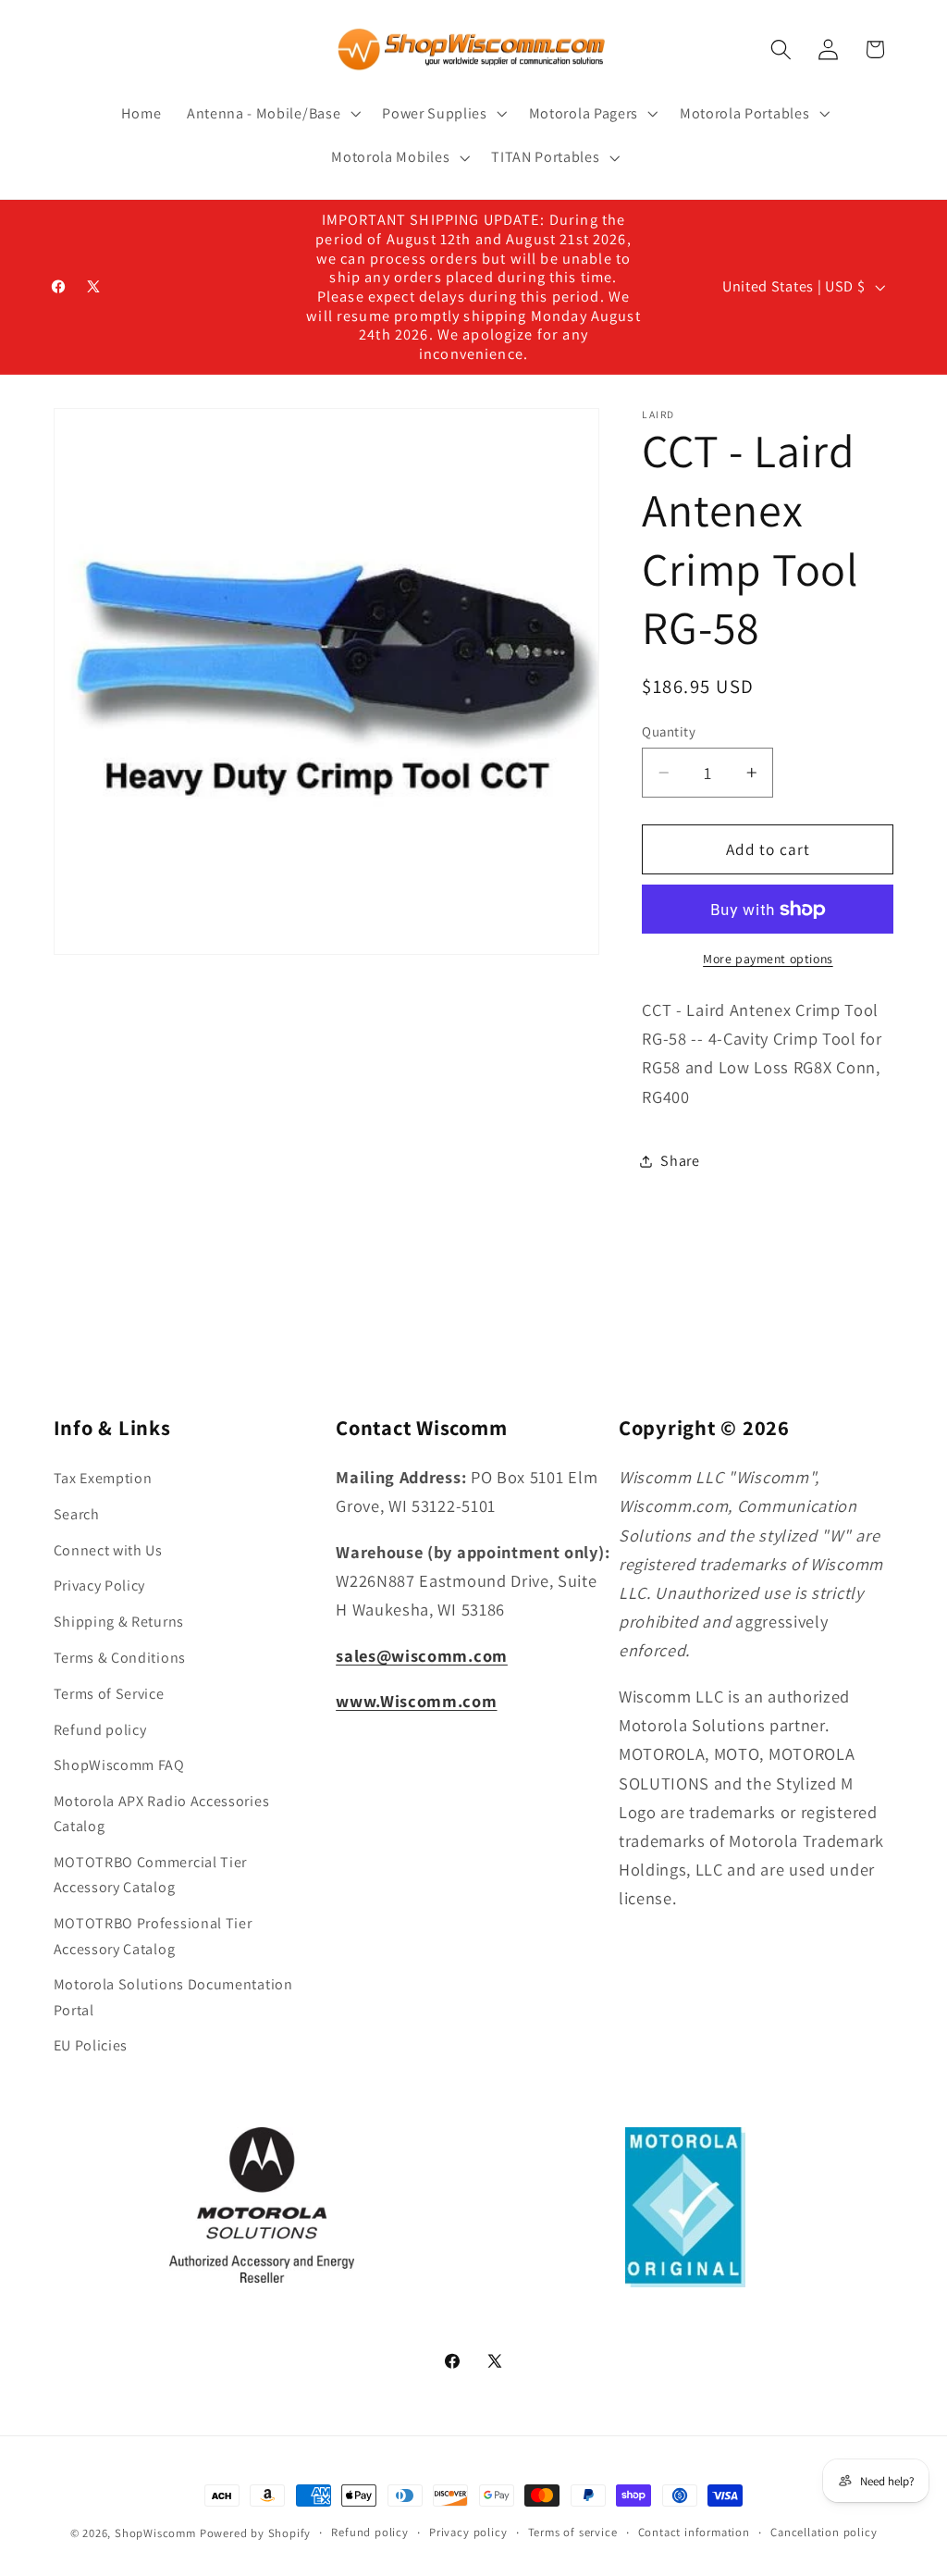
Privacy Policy (100, 1585)
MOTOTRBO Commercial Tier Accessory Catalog (151, 1875)
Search (77, 1514)
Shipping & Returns (119, 1622)
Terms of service (573, 2532)
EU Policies (91, 2045)
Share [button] (680, 1161)
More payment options (768, 959)
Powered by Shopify (256, 2533)
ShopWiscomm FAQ (119, 1765)
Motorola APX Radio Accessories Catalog (162, 1814)
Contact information (694, 2532)
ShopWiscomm (155, 2533)
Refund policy (100, 1730)
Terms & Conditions (120, 1658)
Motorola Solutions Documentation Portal (173, 1997)
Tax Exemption (103, 1478)
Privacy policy (468, 2532)
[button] (271, 114)
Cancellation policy (824, 2532)
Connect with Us (108, 1550)
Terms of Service (109, 1694)
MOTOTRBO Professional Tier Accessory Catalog (153, 1936)
